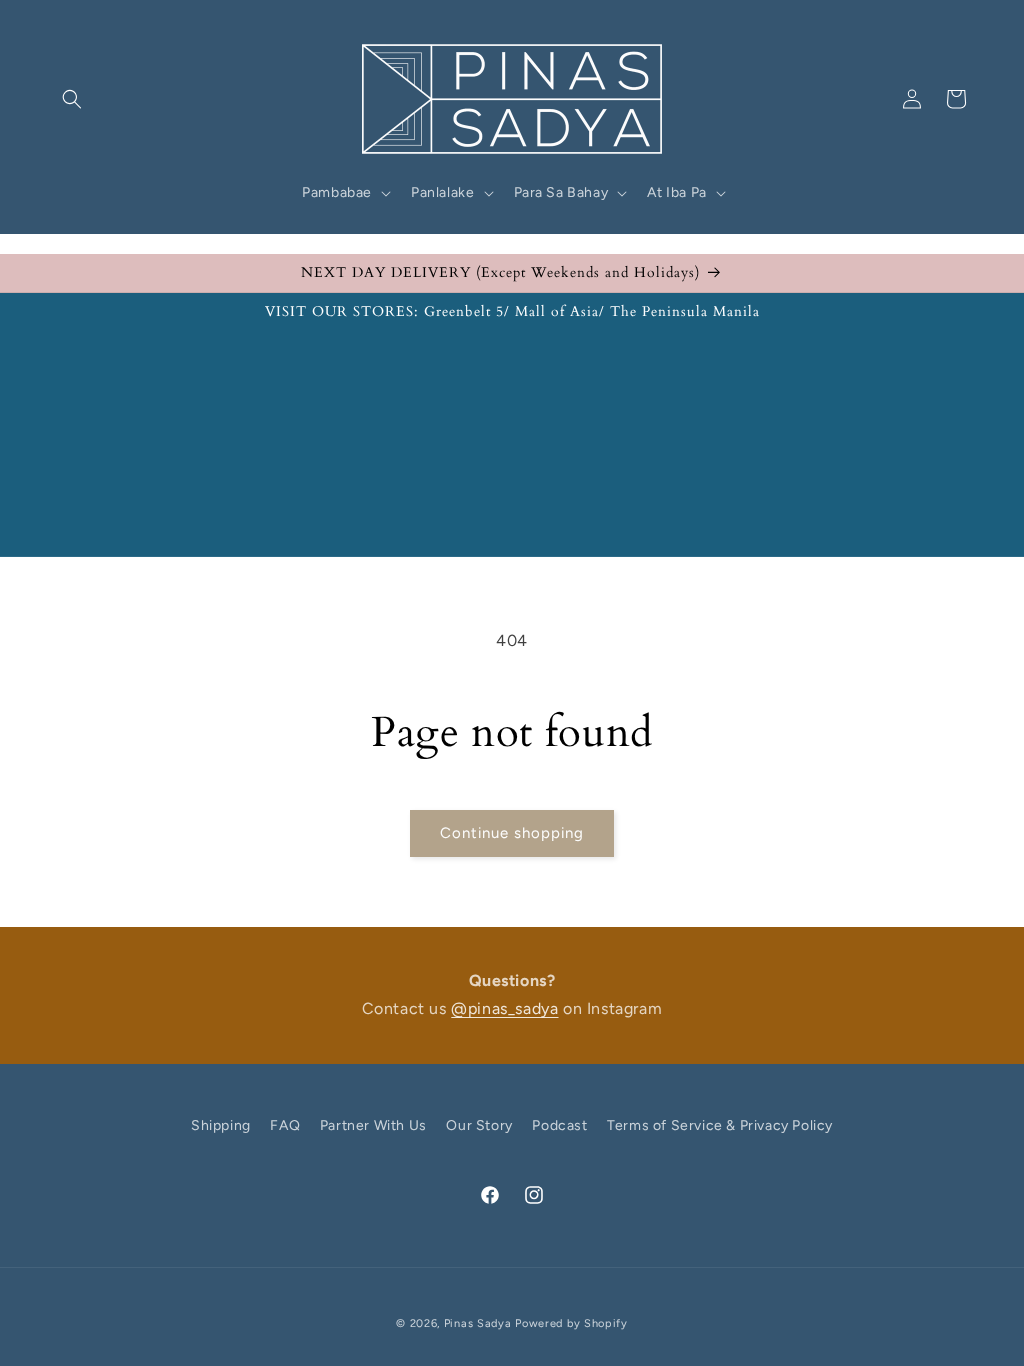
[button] (72, 99)
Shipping (221, 1125)
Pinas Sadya (478, 1323)
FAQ (285, 1125)
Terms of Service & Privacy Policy (720, 1125)
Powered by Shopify (571, 1323)
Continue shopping (512, 833)
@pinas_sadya (504, 1008)
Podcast (559, 1125)
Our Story (479, 1125)
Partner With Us (373, 1125)
